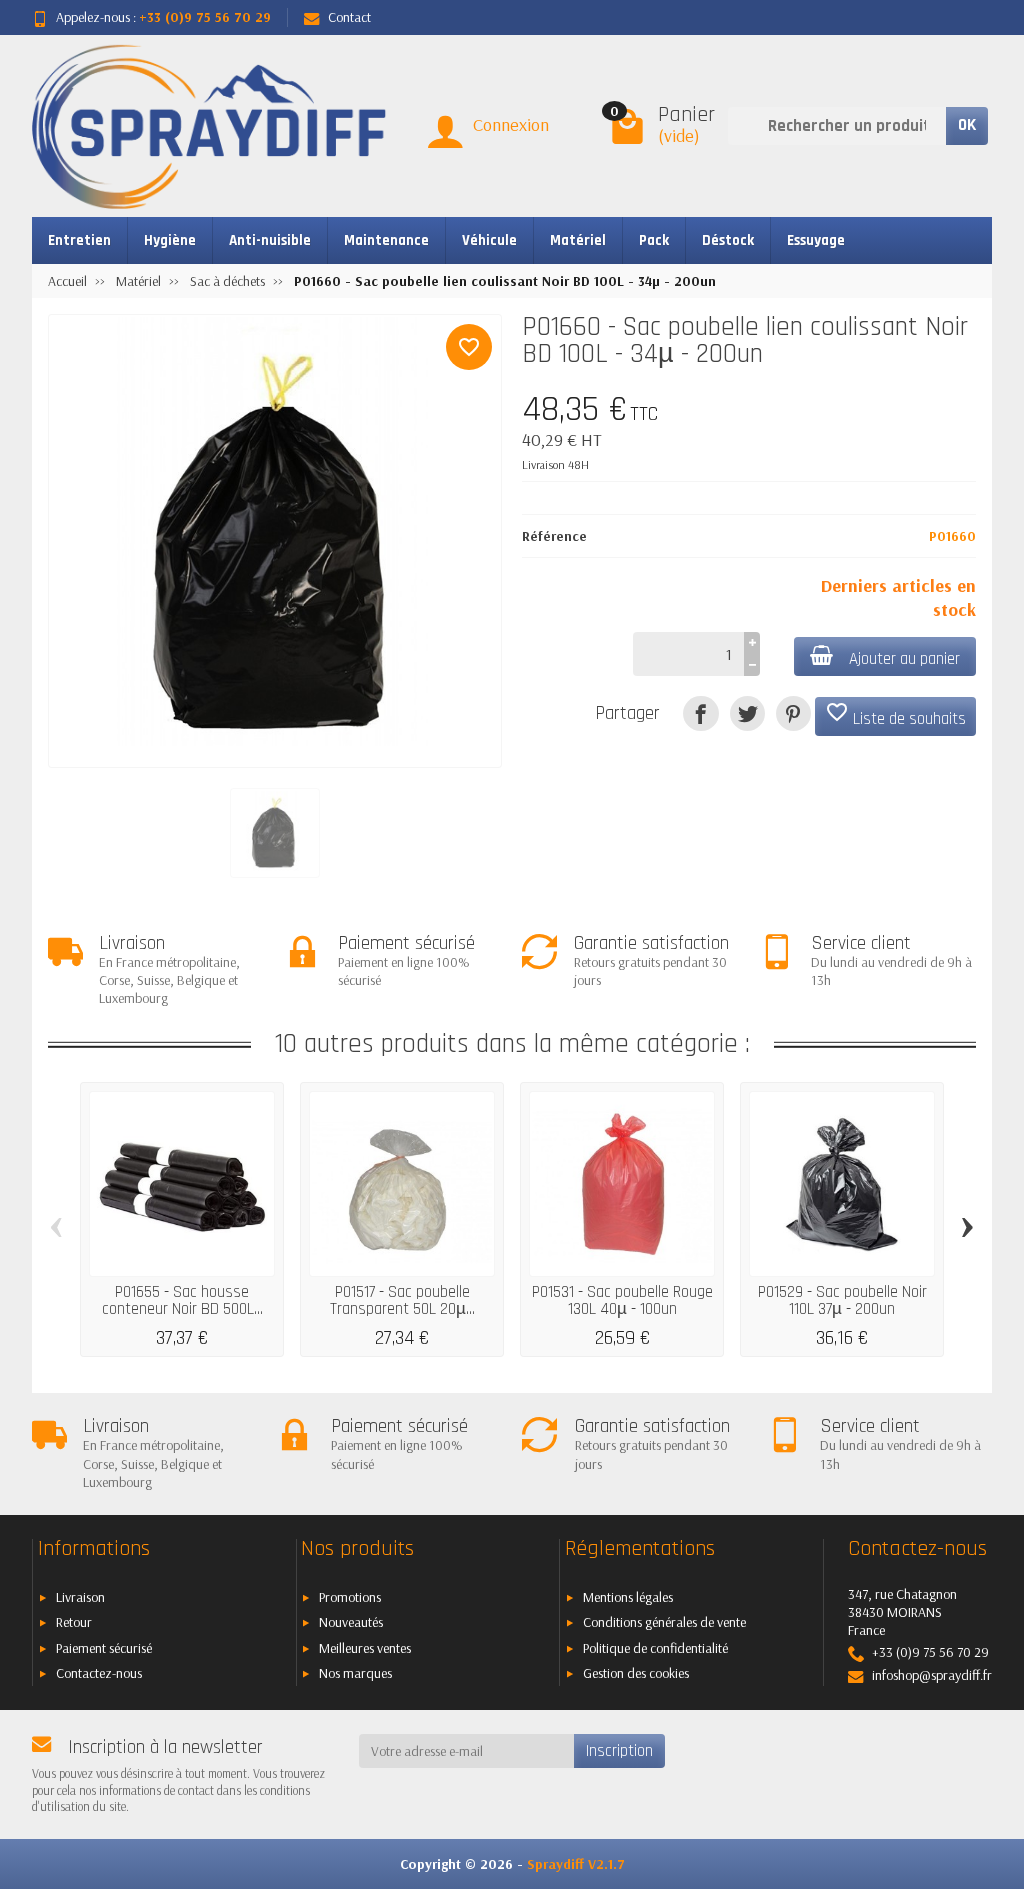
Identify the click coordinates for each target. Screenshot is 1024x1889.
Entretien (79, 240)
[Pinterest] (793, 713)
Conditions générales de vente (664, 1622)
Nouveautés (351, 1622)
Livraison (80, 1597)
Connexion (511, 124)
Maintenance (386, 240)
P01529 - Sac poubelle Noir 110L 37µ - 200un (842, 1301)
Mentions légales (628, 1597)
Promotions (350, 1597)
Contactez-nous (99, 1673)
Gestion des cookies (636, 1673)
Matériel (578, 240)
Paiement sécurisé (104, 1648)
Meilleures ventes (365, 1648)
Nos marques (355, 1673)
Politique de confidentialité (655, 1648)
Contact (349, 17)
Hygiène (170, 240)
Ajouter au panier (904, 659)
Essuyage (816, 240)
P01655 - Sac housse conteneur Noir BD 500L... (182, 1301)
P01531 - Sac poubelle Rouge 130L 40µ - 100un (622, 1301)
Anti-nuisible (270, 240)
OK (967, 125)
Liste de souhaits (895, 715)
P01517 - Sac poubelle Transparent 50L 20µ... (402, 1301)
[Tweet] (747, 713)
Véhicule (489, 240)
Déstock (728, 240)
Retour (74, 1622)
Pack (654, 240)
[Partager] (700, 713)
